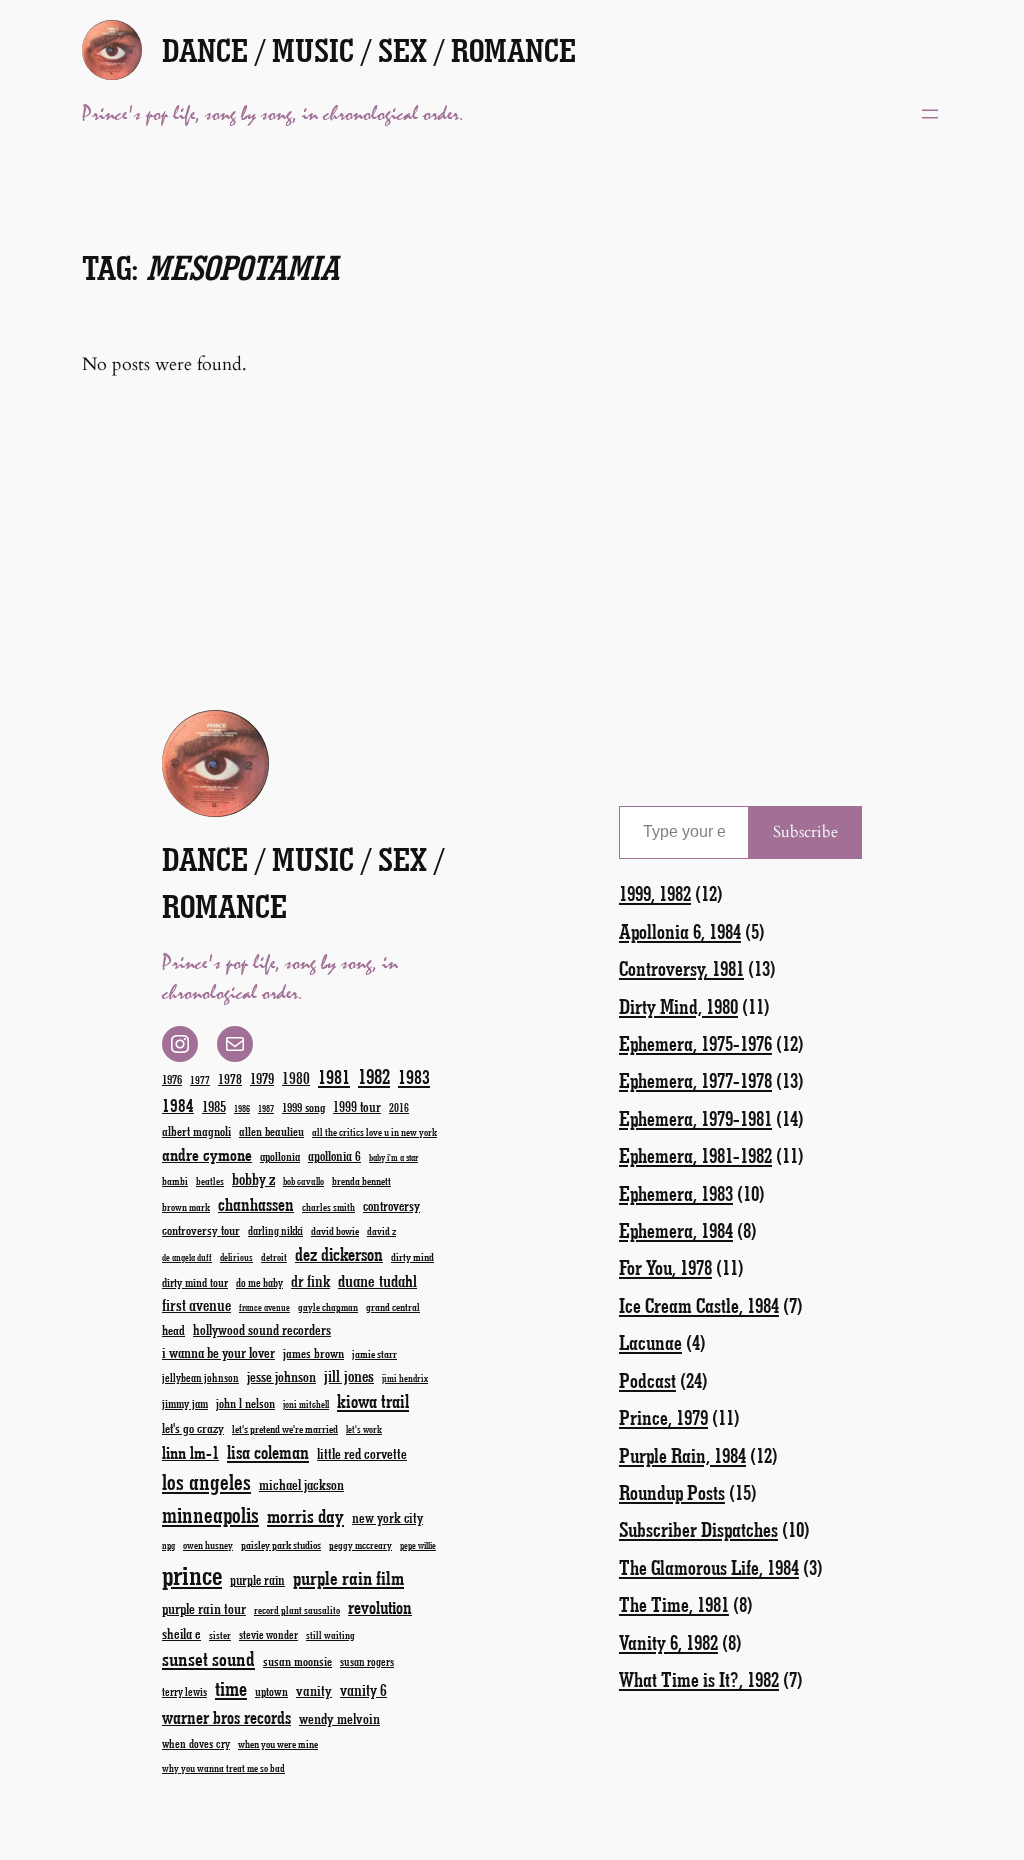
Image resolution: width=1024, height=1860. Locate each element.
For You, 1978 (665, 1267)
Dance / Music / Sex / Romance (369, 49)
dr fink (310, 1280)
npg (168, 1545)
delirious (236, 1257)
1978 (230, 1078)
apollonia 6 (334, 1156)
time (231, 1687)
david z (381, 1230)
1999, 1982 (655, 893)
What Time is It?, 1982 (699, 1679)
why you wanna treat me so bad (223, 1768)
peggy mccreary (360, 1545)
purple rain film (348, 1577)
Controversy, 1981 (681, 968)
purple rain (257, 1580)
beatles (210, 1181)
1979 (262, 1078)
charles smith (328, 1207)
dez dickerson (339, 1254)
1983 (414, 1076)
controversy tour (201, 1229)
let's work (364, 1429)
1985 (214, 1106)
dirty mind (412, 1256)
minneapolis (210, 1514)
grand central (393, 1306)
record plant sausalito (297, 1610)
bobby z (253, 1178)
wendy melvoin (339, 1718)
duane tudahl (377, 1280)
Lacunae (650, 1342)
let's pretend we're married (285, 1428)
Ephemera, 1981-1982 (695, 1155)
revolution (380, 1607)
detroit (274, 1257)
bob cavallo (303, 1181)
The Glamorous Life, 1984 (709, 1567)
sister (220, 1635)
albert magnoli (196, 1130)
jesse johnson (281, 1376)
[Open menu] (930, 114)
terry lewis (184, 1691)
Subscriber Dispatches (698, 1529)
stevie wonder (268, 1634)
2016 (399, 1107)
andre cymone (207, 1154)
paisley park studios (281, 1544)
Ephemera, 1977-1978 (695, 1080)
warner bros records (226, 1717)
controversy (391, 1205)
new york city (387, 1517)
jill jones (349, 1375)
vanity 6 (363, 1689)
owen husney (208, 1545)
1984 (178, 1105)
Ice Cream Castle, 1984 (699, 1305)
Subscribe (805, 832)
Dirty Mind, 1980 (678, 1006)
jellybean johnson (200, 1377)
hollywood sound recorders (262, 1329)
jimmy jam (185, 1403)
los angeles (206, 1481)
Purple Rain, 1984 (682, 1455)
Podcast (647, 1380)
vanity (314, 1690)
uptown (271, 1691)
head (173, 1329)
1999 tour (357, 1106)
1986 (242, 1108)
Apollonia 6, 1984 (680, 931)
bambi (175, 1180)
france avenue (264, 1307)
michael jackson (301, 1484)
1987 (266, 1108)
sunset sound (208, 1658)
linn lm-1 (190, 1452)
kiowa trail (373, 1401)
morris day (305, 1515)
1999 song (303, 1107)
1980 (296, 1077)
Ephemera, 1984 (676, 1230)
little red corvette (362, 1453)
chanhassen (256, 1204)
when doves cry (196, 1743)
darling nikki (275, 1230)
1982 (374, 1076)
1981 (334, 1076)
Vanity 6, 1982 (668, 1642)
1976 (172, 1079)
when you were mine (278, 1743)
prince (192, 1574)
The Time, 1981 (674, 1604)
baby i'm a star (393, 1157)
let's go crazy (193, 1427)
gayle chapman (328, 1307)
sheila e (181, 1633)
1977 (200, 1079)
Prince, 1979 (663, 1417)
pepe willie (418, 1545)
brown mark (186, 1207)
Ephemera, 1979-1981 (695, 1118)
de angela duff (187, 1257)
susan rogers (367, 1661)
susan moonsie (297, 1660)
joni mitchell (306, 1404)
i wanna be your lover (218, 1352)
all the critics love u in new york (374, 1132)
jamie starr (374, 1353)
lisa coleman (268, 1452)
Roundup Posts (672, 1492)
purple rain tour (204, 1608)
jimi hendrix (405, 1378)
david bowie (335, 1230)
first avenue (196, 1304)
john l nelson (245, 1402)
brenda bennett (361, 1180)
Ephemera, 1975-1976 (695, 1043)
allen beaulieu (271, 1131)
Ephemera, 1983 (676, 1193)
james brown (313, 1352)
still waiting (330, 1635)
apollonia (280, 1156)
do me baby (259, 1282)
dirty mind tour (195, 1282)
